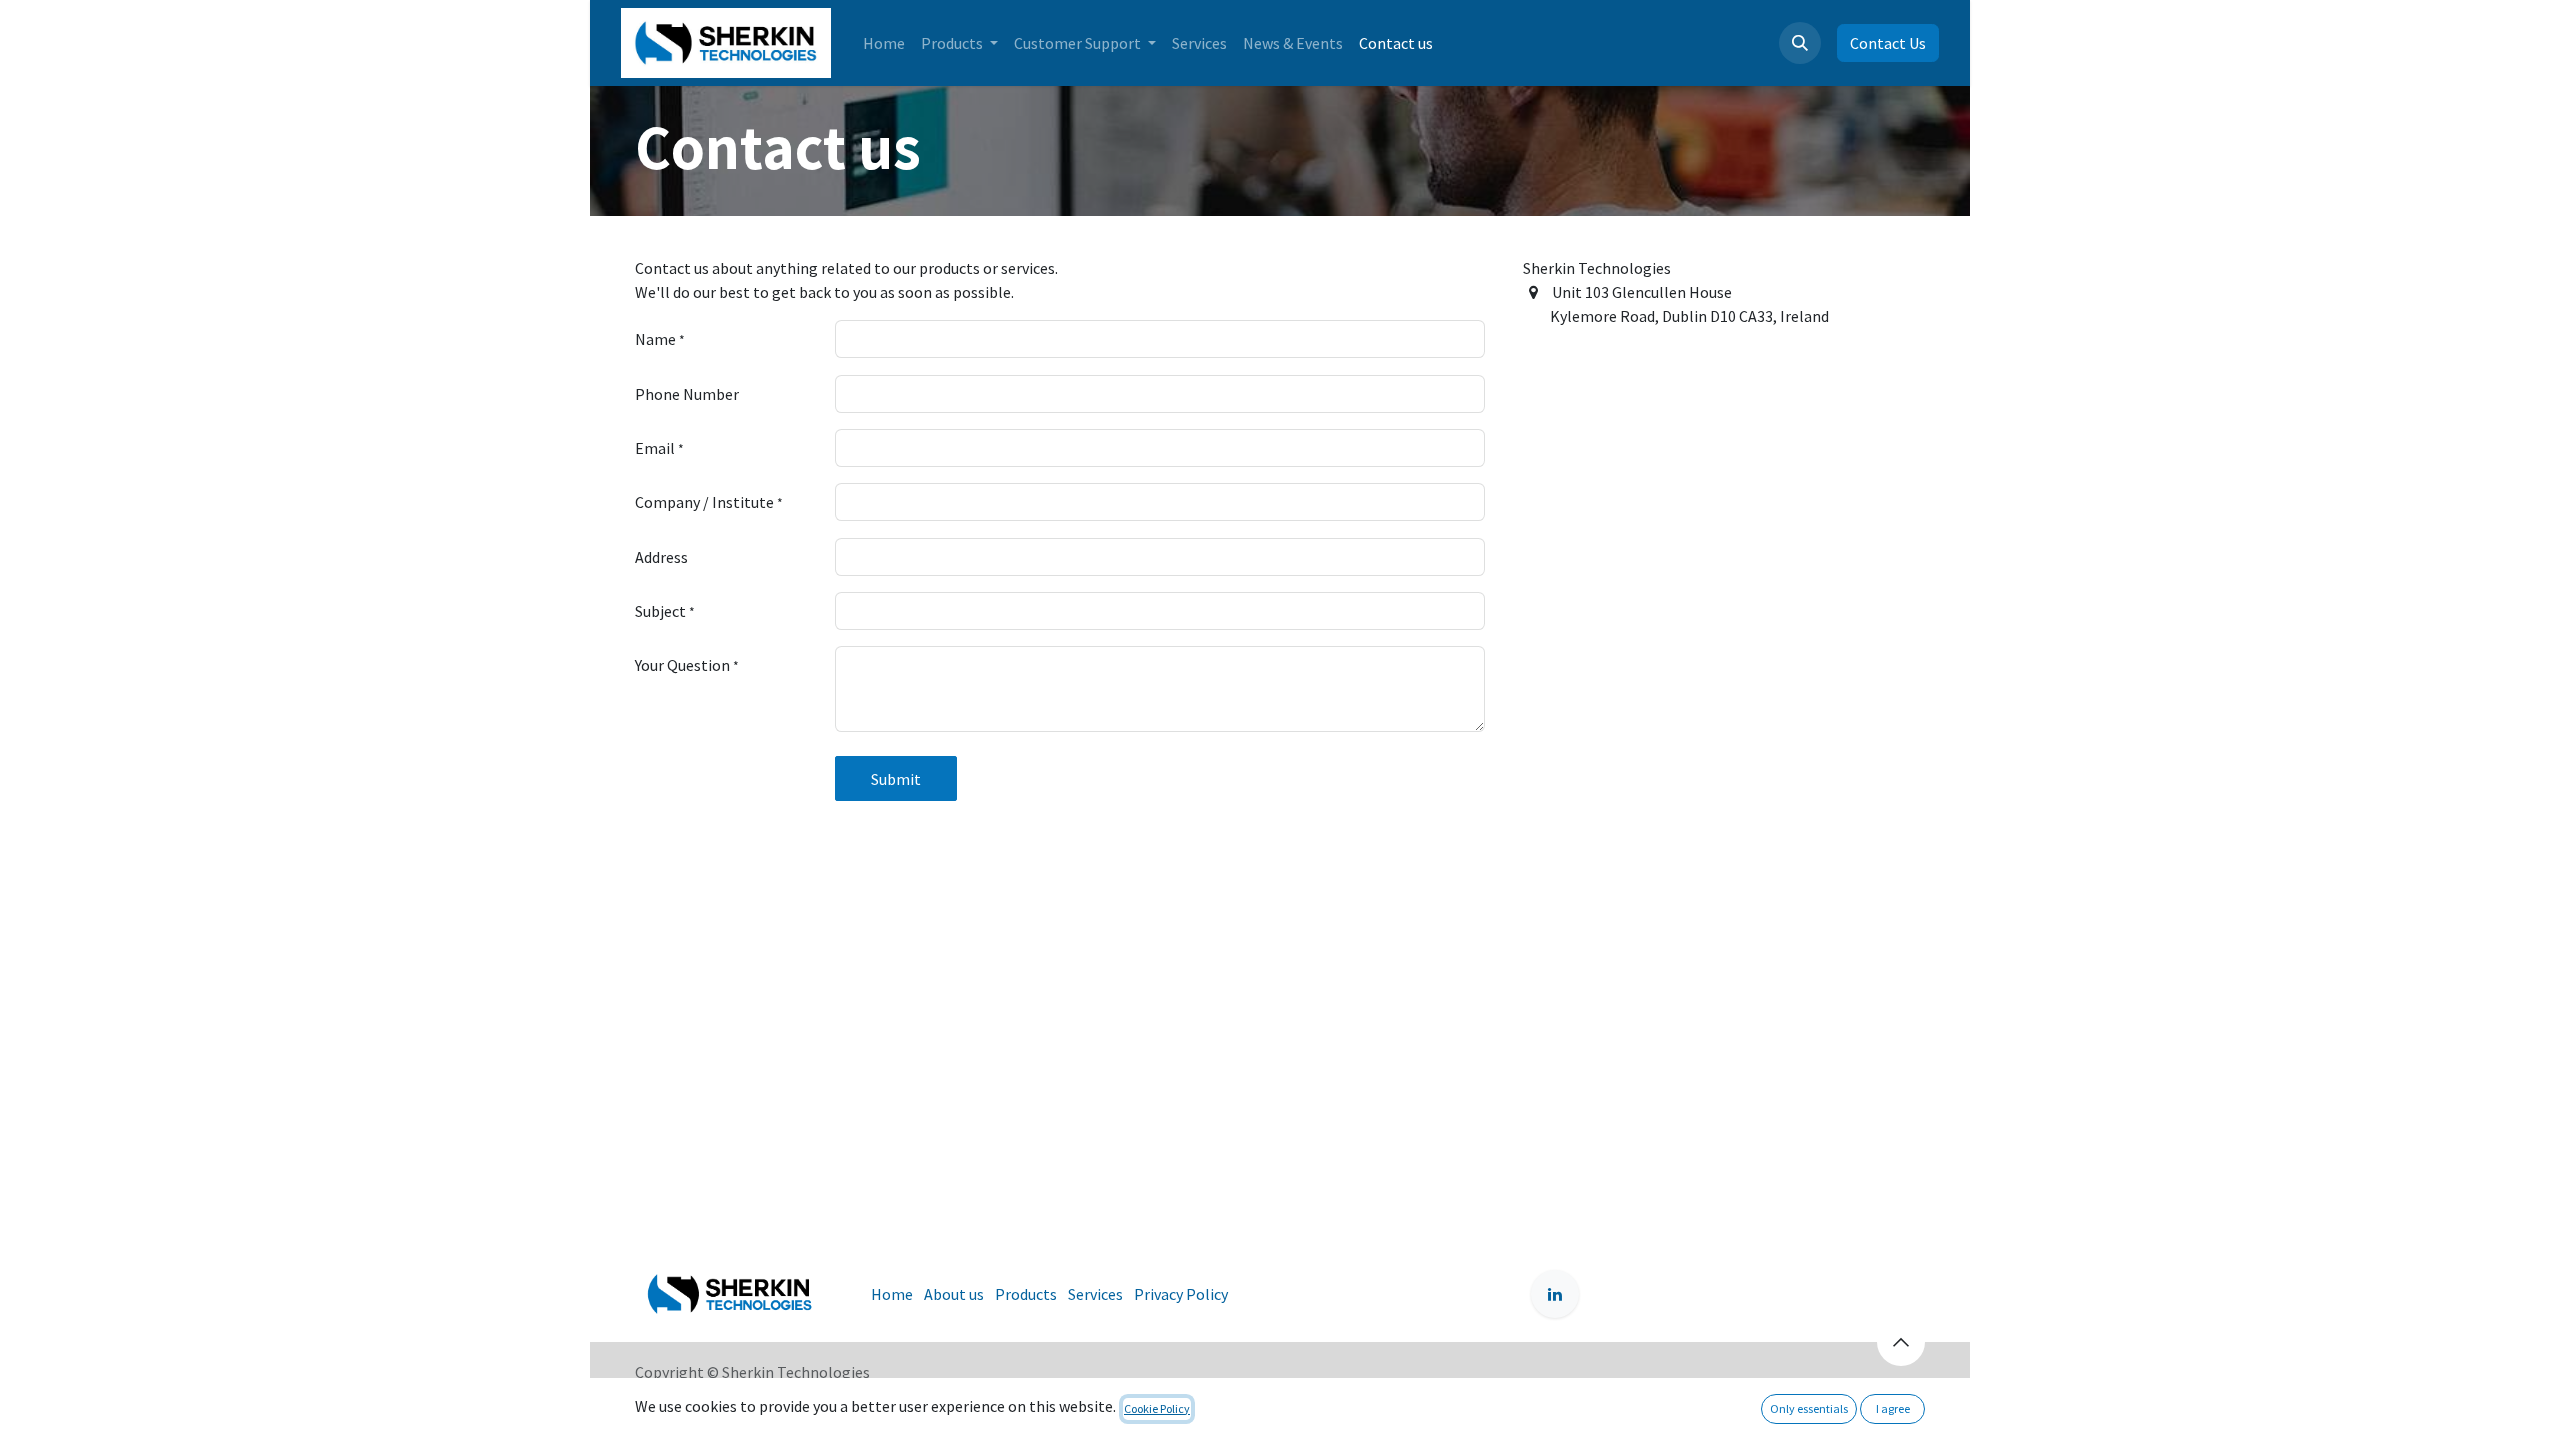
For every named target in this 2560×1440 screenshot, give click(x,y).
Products (1026, 1294)
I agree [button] (1893, 1408)
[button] (1800, 43)
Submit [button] (896, 779)
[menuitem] (884, 43)
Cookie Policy (1157, 1408)
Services (1095, 1294)
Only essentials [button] (1809, 1408)
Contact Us (1888, 43)
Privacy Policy (1181, 1294)
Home (892, 1294)
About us (954, 1294)
